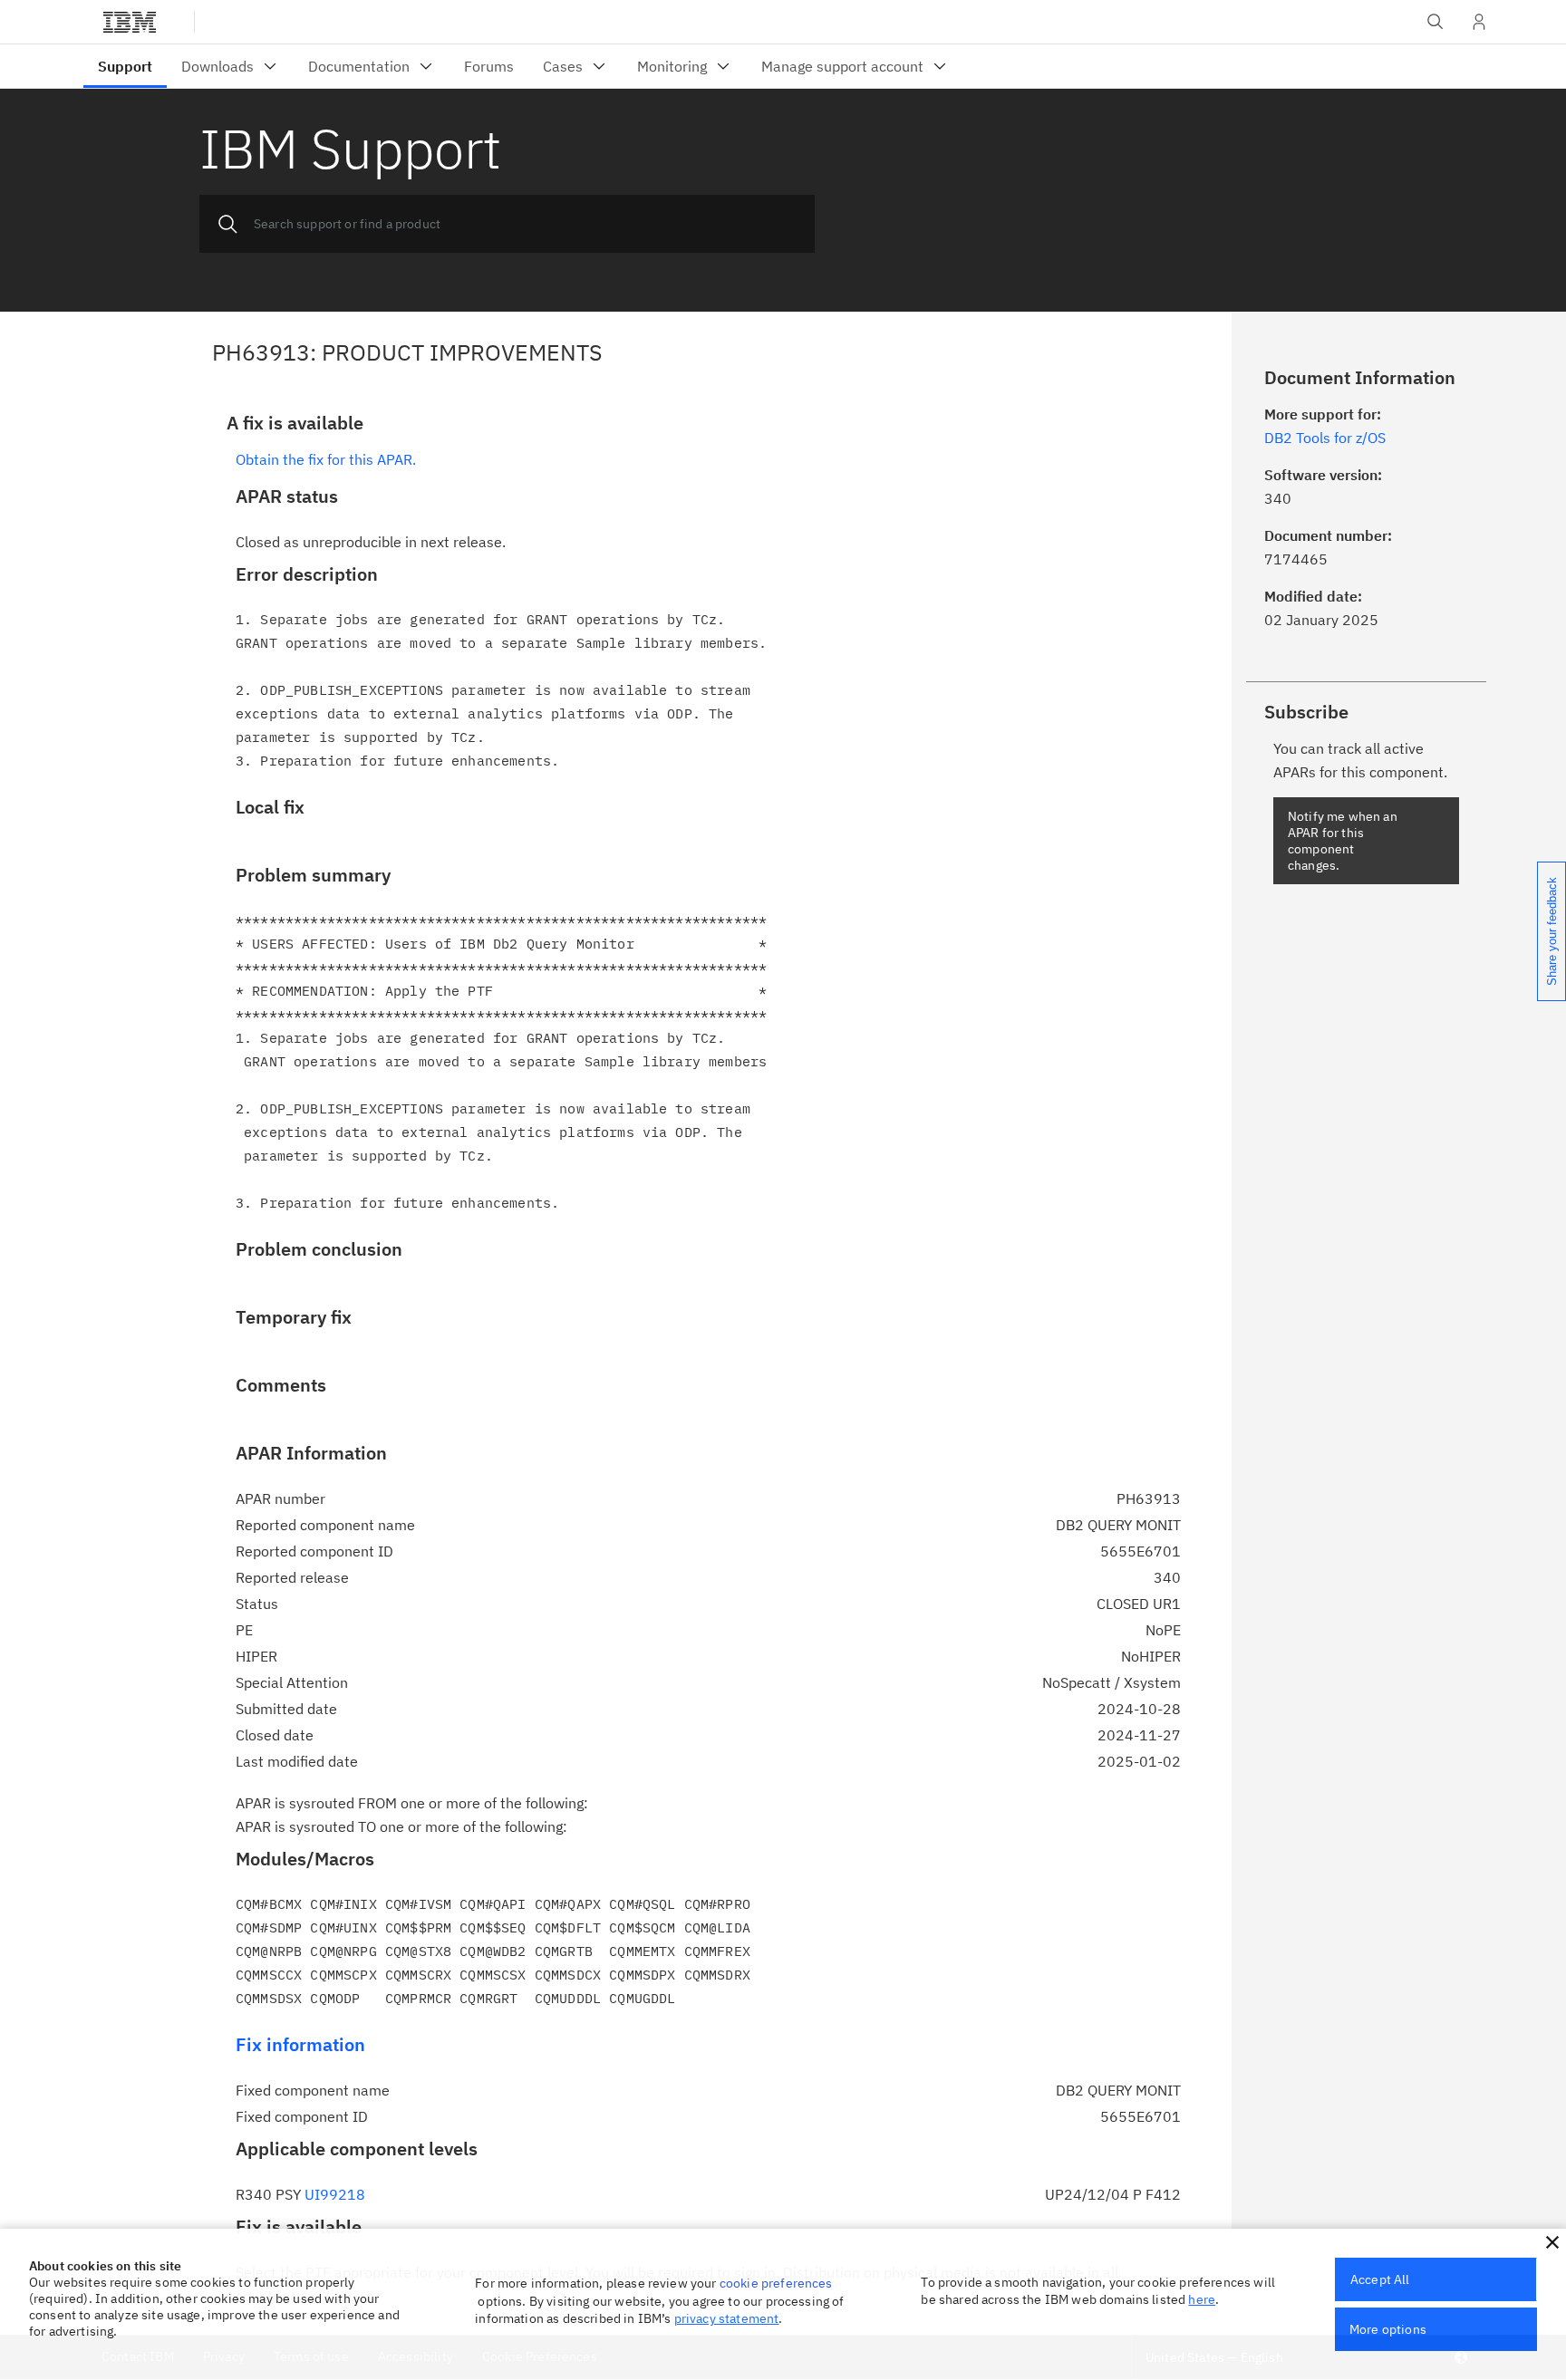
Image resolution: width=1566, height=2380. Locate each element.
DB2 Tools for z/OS (1325, 438)
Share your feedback (1552, 931)
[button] (1552, 2242)
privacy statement (727, 2318)
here (1202, 2299)
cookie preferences (776, 2283)
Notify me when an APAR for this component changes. (1343, 841)
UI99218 (335, 2194)
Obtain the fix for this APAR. (326, 459)
